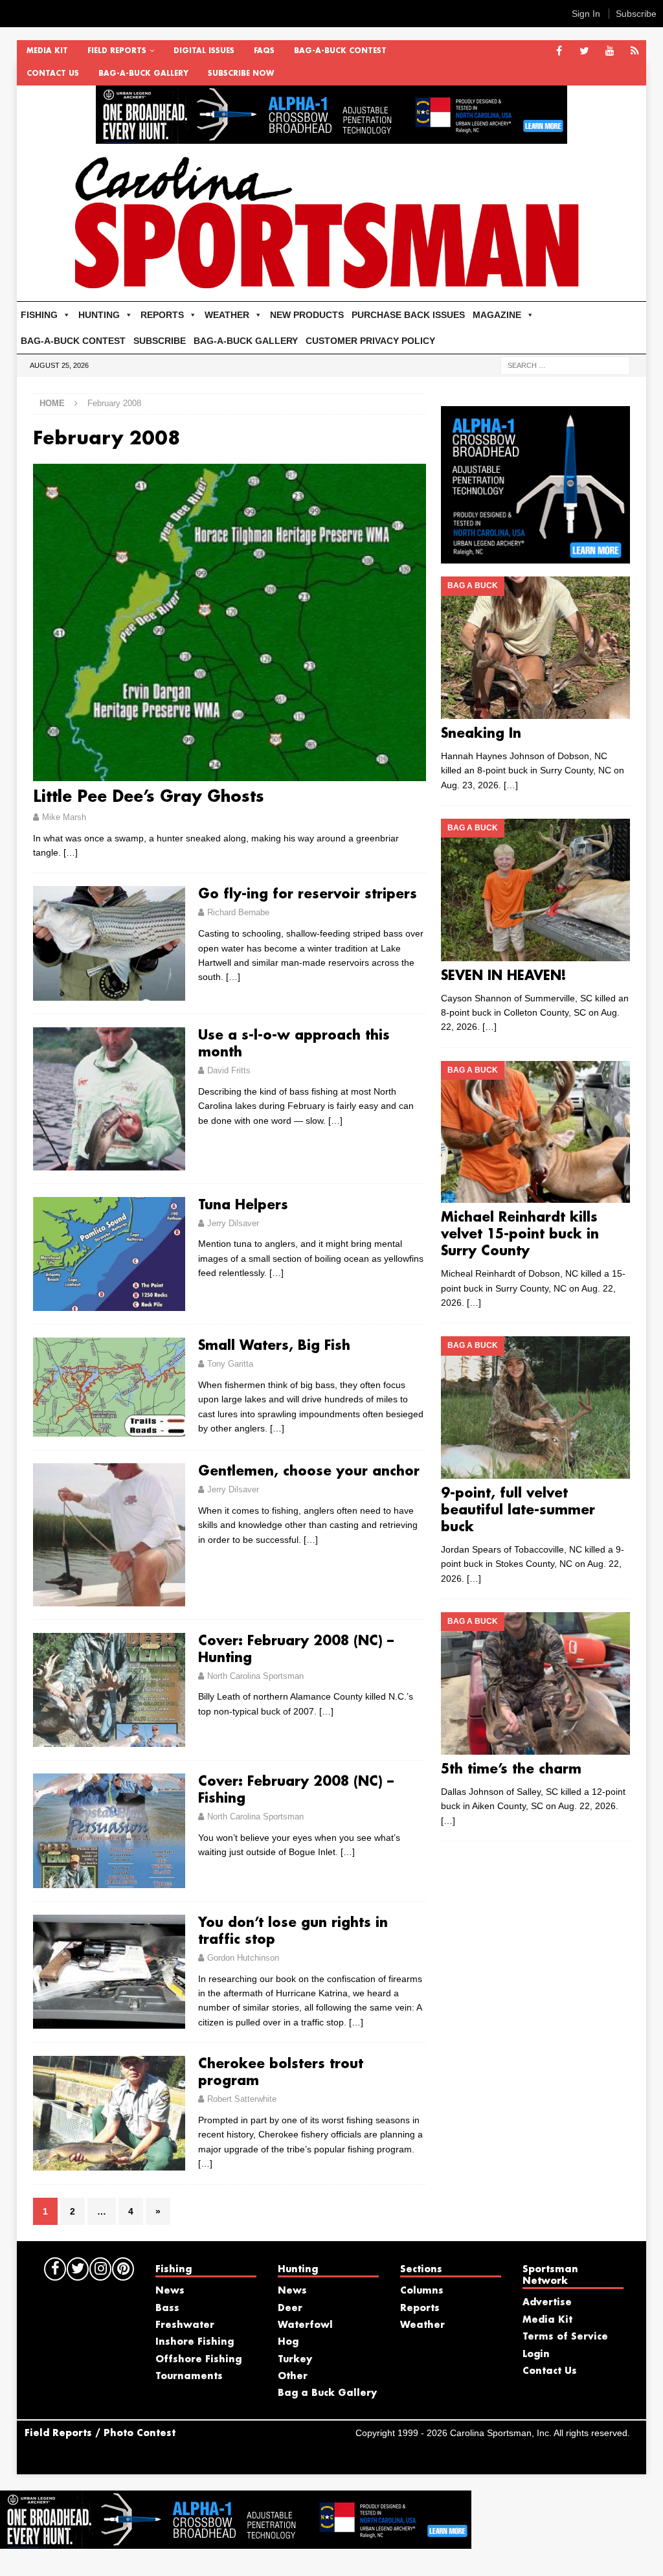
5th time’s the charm (511, 1770)
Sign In (586, 14)
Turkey (295, 2360)
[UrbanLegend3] (535, 556)
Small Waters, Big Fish (274, 1346)
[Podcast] (635, 51)
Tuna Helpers (243, 1205)
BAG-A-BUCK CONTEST (340, 51)
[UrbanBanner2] (331, 137)
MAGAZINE (497, 315)
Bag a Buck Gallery (327, 2393)
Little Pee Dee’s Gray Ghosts (149, 797)
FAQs (264, 51)
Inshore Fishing (195, 2342)
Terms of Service (565, 2337)
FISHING (39, 315)
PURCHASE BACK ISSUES (408, 315)
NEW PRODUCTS (307, 315)
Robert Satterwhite (242, 2099)
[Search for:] (565, 365)
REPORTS (162, 315)
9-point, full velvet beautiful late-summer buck (518, 1510)
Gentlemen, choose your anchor (309, 1472)
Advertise (547, 2303)
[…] (71, 852)
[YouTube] (610, 51)
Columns (422, 2291)
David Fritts (229, 1070)
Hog (288, 2342)
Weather (422, 2325)
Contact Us (53, 74)
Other (293, 2377)
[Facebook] (559, 51)
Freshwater (185, 2325)
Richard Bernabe (238, 912)
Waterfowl (305, 2325)
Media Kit (47, 51)
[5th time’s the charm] (535, 1683)
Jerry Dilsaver (233, 1223)
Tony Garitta (230, 1364)
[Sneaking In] (535, 647)
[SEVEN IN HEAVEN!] (535, 890)
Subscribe (636, 14)
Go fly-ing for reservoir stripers (308, 895)
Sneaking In (481, 734)
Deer (290, 2308)
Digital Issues (204, 51)
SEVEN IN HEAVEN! (504, 976)
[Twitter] (584, 51)
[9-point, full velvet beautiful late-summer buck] (535, 1408)
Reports (420, 2308)
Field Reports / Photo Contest (100, 2434)
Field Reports (117, 51)
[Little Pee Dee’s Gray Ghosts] (230, 622)
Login (536, 2354)
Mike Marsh (64, 817)
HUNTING (99, 315)
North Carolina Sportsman (255, 1676)
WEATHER (227, 315)
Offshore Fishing (198, 2360)
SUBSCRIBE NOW (241, 74)
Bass (167, 2308)
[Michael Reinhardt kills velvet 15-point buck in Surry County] (535, 1132)
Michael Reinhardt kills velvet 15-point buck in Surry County (520, 1235)
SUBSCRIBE (160, 341)
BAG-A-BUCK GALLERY (143, 74)
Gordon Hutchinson (243, 1958)
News (170, 2291)
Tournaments (189, 2377)
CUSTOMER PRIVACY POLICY (370, 341)
